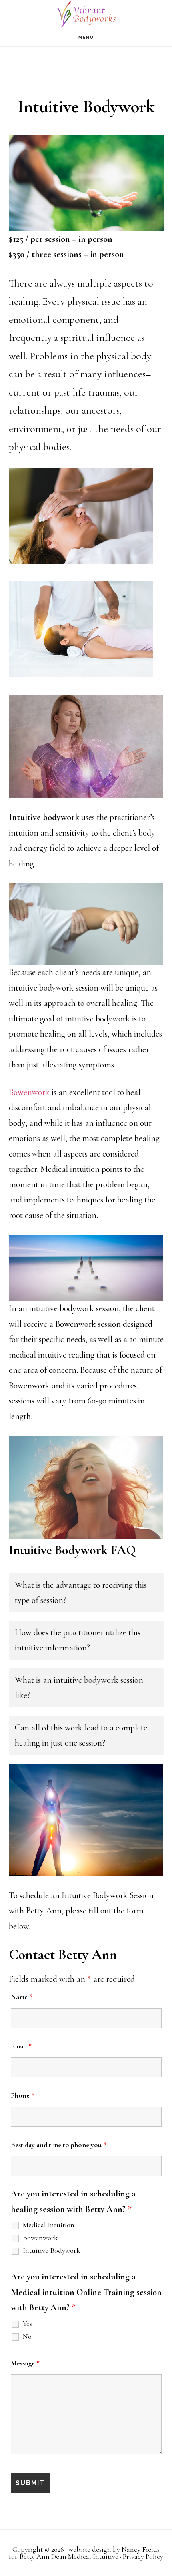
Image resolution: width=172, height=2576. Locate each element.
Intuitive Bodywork (51, 2250)
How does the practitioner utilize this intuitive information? (78, 1640)
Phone (23, 2095)
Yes (27, 2323)
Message (25, 2363)
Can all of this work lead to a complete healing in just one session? (81, 1735)
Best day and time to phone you (59, 2145)
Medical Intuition (49, 2225)
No (27, 2336)
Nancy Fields (141, 2549)
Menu (86, 37)
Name (22, 1997)
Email (21, 2046)
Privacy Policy (143, 2556)
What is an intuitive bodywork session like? (79, 1688)
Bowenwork (29, 1092)
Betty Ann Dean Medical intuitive (86, 14)
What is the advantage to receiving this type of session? (81, 1593)
